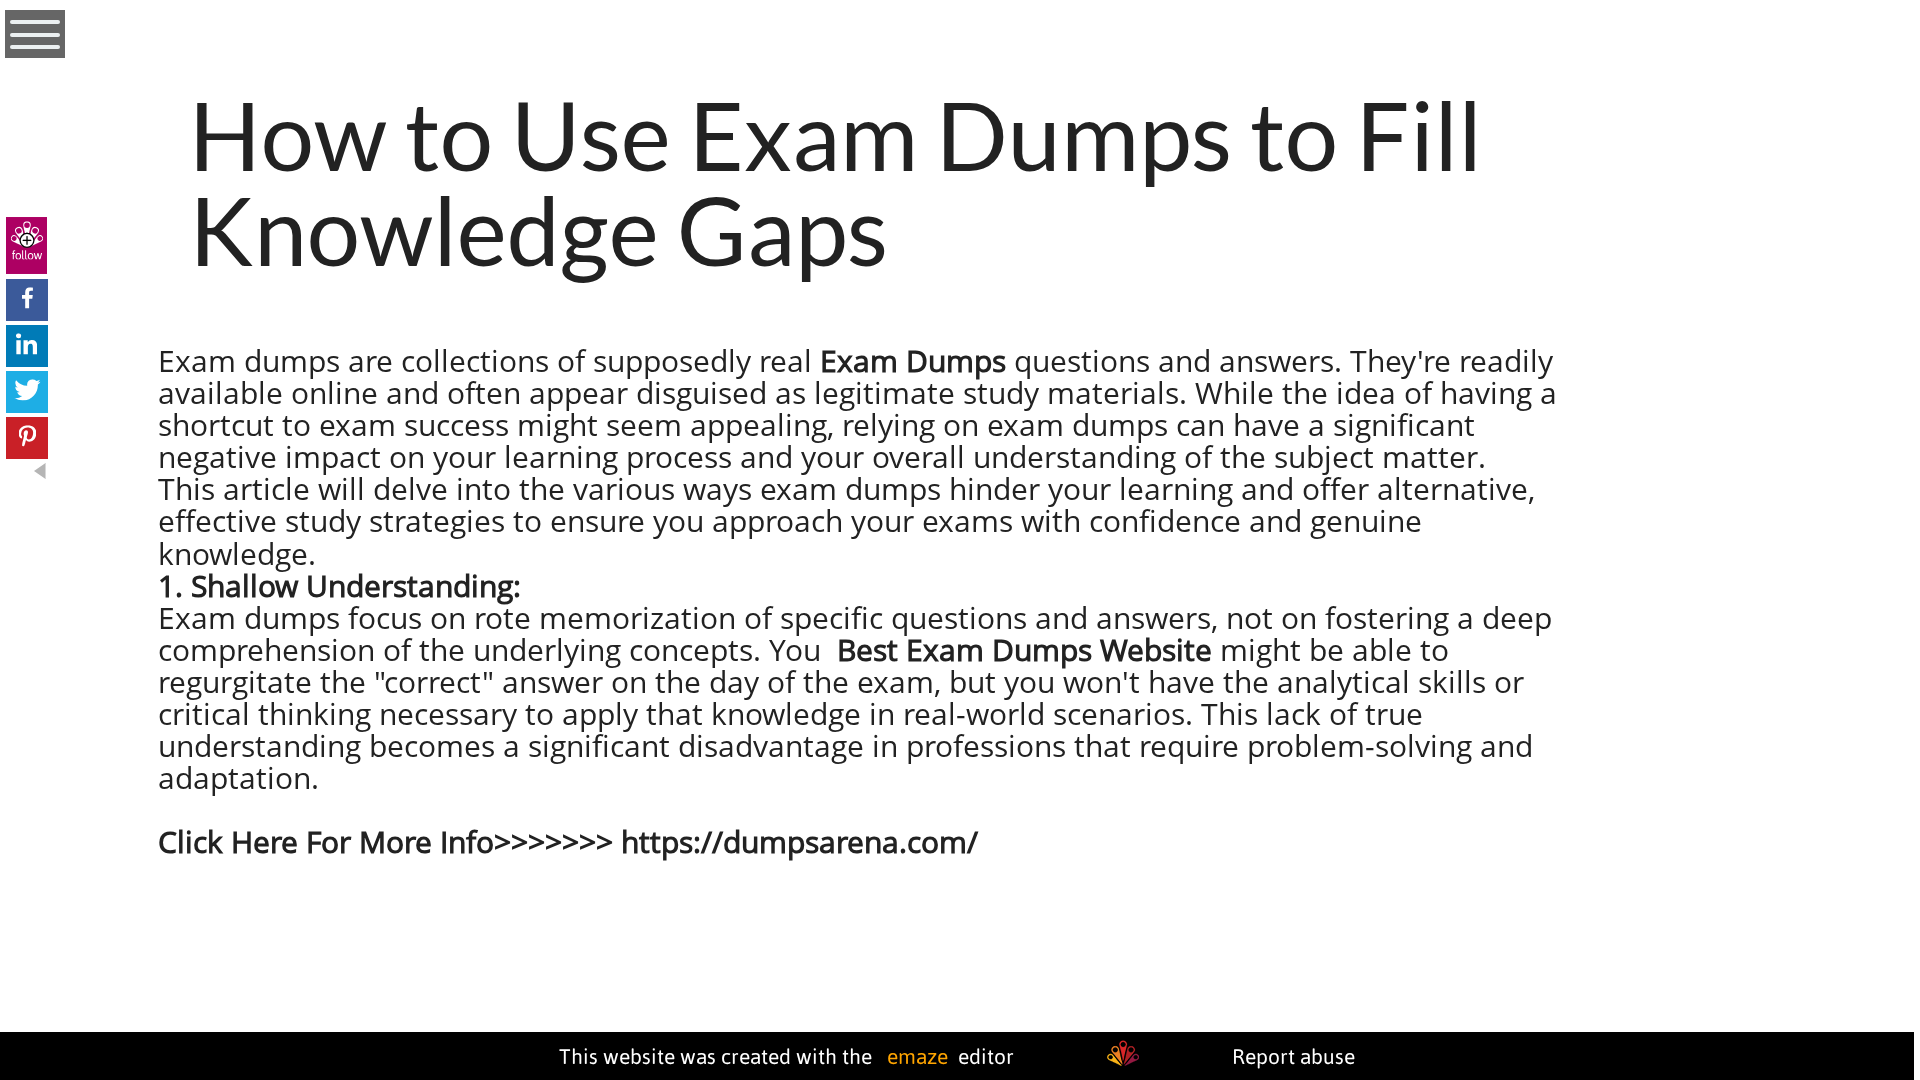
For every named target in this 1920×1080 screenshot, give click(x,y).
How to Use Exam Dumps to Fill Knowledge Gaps (835, 182)
